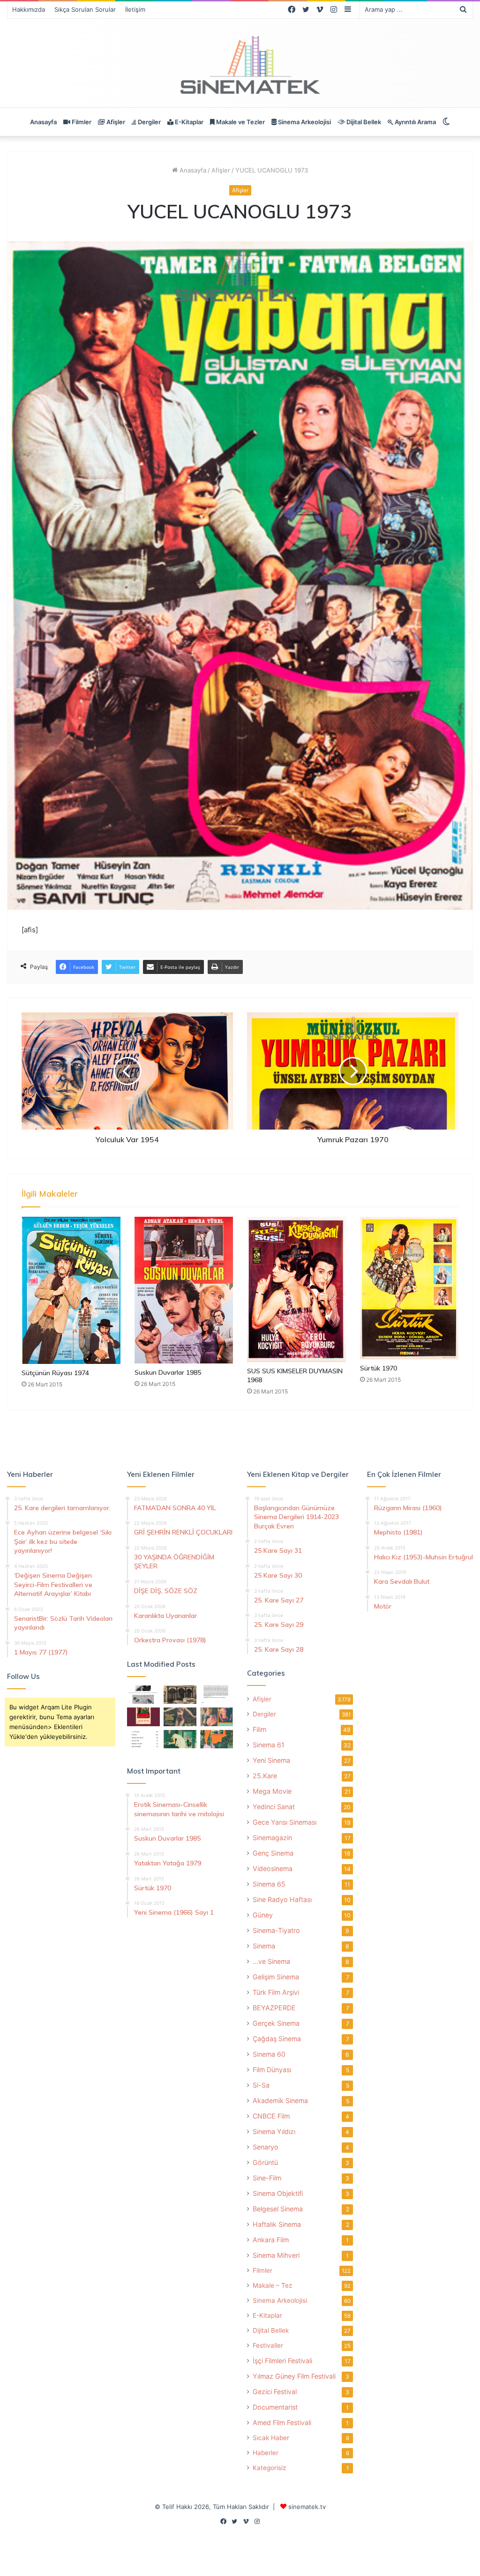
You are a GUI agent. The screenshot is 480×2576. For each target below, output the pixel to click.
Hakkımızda (29, 9)
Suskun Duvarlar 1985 (168, 1372)
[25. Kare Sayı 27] (180, 1739)
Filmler (81, 122)
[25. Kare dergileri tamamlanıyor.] (143, 1739)
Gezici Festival (275, 2392)
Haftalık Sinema (277, 2224)
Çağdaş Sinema (277, 2039)
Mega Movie (272, 1791)
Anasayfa (43, 122)
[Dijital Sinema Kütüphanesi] (240, 65)
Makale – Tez (272, 2285)
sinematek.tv (307, 2507)
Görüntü (265, 2162)
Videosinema (273, 1868)
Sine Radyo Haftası (282, 1899)
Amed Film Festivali (282, 2422)
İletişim (135, 9)
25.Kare (265, 1776)
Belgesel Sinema (278, 2209)
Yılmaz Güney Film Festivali (294, 2376)
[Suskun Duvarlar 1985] (184, 1290)
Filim (259, 1729)
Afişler (115, 122)
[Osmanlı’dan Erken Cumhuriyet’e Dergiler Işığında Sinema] (217, 1695)
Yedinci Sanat (274, 1807)
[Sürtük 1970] (409, 1288)
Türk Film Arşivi (276, 1992)
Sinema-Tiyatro (276, 1930)
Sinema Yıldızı (274, 2131)
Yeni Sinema (271, 1760)
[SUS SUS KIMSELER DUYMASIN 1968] (296, 1289)
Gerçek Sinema (276, 2023)
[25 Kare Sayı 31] (180, 1717)
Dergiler (149, 122)
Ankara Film (271, 2240)
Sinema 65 (269, 1884)
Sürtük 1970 (379, 1368)
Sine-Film (267, 2178)
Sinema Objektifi (278, 2193)
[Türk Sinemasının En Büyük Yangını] (180, 1695)
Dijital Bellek (363, 122)
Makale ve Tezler (240, 122)
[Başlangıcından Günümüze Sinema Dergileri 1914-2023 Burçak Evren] (143, 1717)
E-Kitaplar (188, 122)
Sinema (264, 1946)
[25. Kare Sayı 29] (217, 1739)
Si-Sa (261, 2085)
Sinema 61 (269, 1745)
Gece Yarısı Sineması (285, 1822)
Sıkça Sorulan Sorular (85, 9)
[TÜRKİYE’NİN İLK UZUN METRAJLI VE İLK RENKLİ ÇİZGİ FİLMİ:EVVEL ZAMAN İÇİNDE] (143, 1695)
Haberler (266, 2453)
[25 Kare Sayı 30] (217, 1717)
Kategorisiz (269, 2468)
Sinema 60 (269, 2054)
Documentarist (275, 2407)
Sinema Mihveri (276, 2255)
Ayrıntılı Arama (415, 122)
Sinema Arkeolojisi (304, 122)
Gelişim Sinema (276, 1977)
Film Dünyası (272, 2070)
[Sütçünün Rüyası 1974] (71, 1290)
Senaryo (266, 2147)
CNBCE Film (271, 2116)
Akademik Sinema (280, 2100)
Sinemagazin (272, 1838)
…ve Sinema (271, 1961)
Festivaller (268, 2345)
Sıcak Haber (271, 2438)
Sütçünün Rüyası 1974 (55, 1373)
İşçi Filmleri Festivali (282, 2361)
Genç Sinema (273, 1853)
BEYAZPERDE (274, 2008)
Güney (263, 1915)
